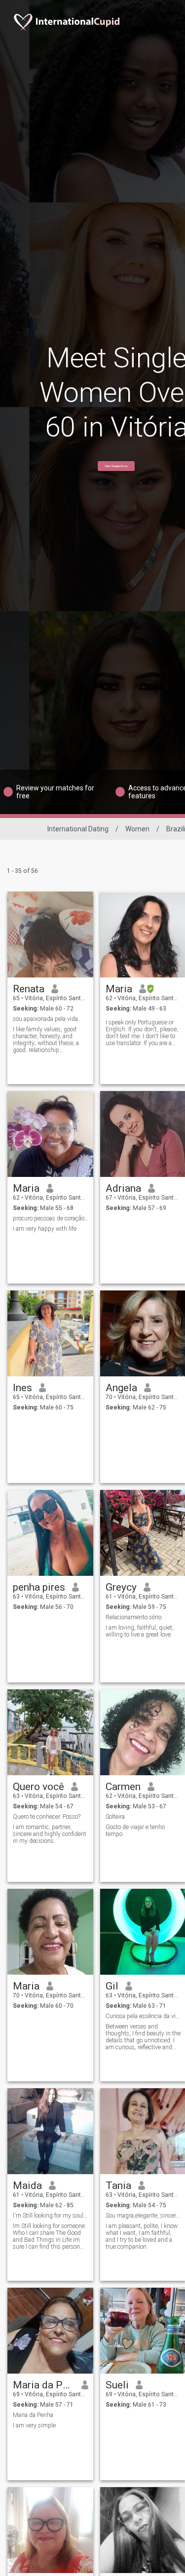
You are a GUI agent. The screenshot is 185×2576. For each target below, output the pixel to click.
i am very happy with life (45, 1229)
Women (137, 829)
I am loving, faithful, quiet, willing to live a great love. (140, 1631)
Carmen (123, 1787)
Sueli (117, 2385)
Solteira (115, 1817)
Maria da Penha (33, 2415)
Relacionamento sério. (134, 1617)
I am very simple (34, 2425)
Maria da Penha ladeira (44, 2385)
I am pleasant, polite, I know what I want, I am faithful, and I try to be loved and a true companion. (142, 2236)
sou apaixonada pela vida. (46, 1019)
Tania (118, 2186)
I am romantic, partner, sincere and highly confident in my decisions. (50, 1834)
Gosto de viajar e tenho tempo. (135, 1831)
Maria (119, 989)
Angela (121, 1388)
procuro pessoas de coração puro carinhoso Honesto (51, 1218)
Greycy (121, 1587)
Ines (22, 1388)
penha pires (39, 1587)
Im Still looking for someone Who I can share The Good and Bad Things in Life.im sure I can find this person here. (49, 2236)
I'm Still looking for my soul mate (51, 2216)
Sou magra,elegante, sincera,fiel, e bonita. (143, 2216)
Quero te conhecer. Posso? (47, 1817)
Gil (112, 1986)
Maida (27, 2186)
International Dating (78, 829)
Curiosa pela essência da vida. (143, 2016)
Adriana (123, 1188)
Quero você (38, 1787)
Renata (29, 989)
